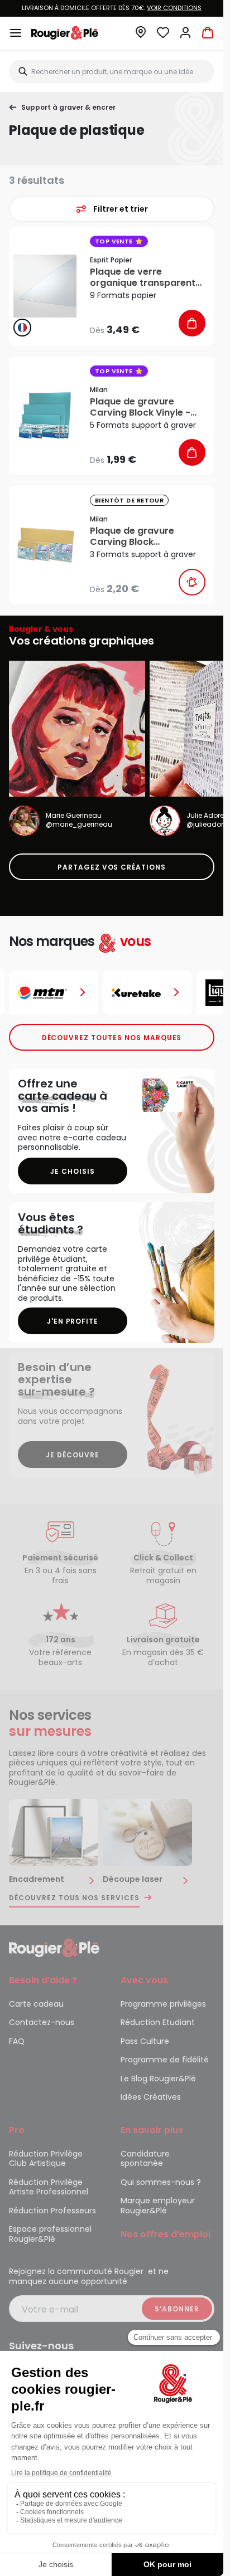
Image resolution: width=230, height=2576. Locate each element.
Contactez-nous (42, 2022)
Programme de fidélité (165, 2060)
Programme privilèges (163, 2004)
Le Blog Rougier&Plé (158, 2079)
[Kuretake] (147, 993)
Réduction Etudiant (158, 2022)
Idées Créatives (151, 2097)
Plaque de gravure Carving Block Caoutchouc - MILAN (137, 536)
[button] (141, 35)
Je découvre (73, 1455)
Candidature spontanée (145, 2159)
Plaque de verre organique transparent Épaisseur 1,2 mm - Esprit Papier (146, 277)
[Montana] (54, 993)
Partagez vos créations (112, 867)
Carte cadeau (36, 2004)
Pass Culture (145, 2041)
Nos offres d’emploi (166, 2234)
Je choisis (73, 1171)
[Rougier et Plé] (54, 1947)
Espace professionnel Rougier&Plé (50, 2234)
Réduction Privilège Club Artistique (46, 2159)
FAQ (17, 2041)
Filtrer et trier (121, 209)
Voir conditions (174, 8)
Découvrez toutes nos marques (112, 1038)
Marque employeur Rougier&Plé (158, 2206)
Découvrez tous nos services (74, 1898)
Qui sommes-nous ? (161, 2182)
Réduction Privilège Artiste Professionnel (49, 2187)
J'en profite (73, 1321)
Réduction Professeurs (52, 2211)
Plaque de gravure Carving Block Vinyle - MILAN (140, 407)
